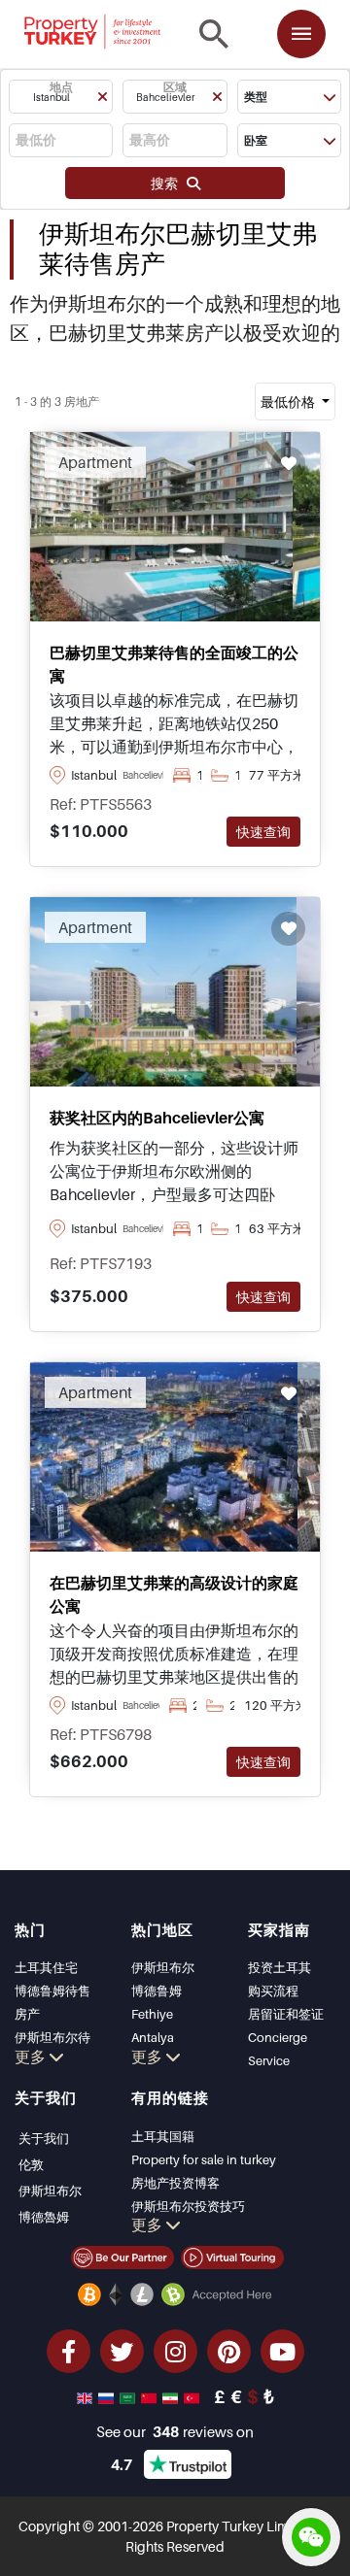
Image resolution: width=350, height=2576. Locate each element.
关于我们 (44, 2138)
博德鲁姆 (157, 1991)
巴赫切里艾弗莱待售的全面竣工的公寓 (174, 664)
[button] (61, 97)
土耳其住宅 (46, 1967)
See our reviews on (175, 2431)
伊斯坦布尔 (163, 1967)
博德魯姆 (44, 2217)
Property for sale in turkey (204, 2159)
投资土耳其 (280, 1967)
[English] (87, 2396)
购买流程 (273, 1991)
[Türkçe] (193, 2396)
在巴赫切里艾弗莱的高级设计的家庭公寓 (174, 1594)
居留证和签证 (286, 2014)
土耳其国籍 (163, 2136)
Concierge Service (278, 2049)
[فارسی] (172, 2396)
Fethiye (152, 2014)
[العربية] (129, 2396)
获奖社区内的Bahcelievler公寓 (157, 1118)
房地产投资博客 (175, 2183)
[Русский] (108, 2396)
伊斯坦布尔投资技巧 (188, 2206)
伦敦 (31, 2164)
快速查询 (263, 832)
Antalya (153, 2037)
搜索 (169, 183)
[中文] (151, 2396)
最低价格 (289, 401)
